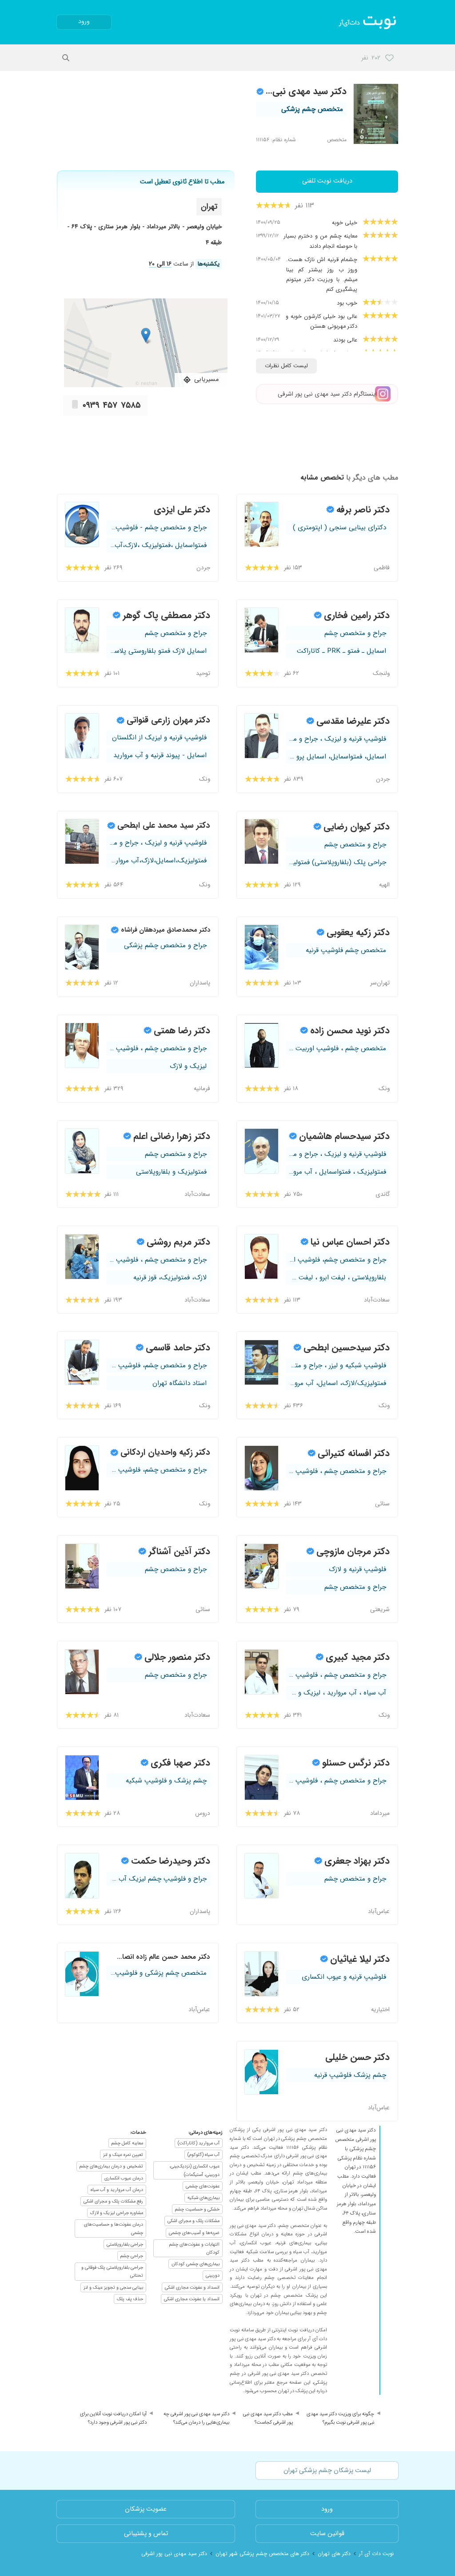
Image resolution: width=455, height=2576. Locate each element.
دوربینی (213, 2275)
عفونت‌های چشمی (203, 2186)
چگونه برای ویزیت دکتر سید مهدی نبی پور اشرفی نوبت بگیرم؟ (340, 2418)
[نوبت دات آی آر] (368, 22)
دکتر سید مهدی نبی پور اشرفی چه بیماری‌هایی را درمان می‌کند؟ (196, 2418)
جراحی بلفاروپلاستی (125, 2244)
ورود (84, 22)
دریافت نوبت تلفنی (327, 181)
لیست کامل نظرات (286, 366)
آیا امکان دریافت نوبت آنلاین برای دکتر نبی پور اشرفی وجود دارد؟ (113, 2418)
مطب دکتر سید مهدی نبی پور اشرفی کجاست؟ (268, 2418)
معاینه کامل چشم (127, 2143)
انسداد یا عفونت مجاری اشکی (192, 2299)
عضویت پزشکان (146, 2509)
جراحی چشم (132, 2256)
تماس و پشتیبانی (146, 2534)
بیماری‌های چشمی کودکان (196, 2264)
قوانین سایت (327, 2534)
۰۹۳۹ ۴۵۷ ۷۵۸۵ (112, 405)
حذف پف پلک (130, 2299)
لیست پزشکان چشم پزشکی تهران (327, 2471)
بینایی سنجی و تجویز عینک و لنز (113, 2287)
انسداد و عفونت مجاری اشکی (192, 2287)
